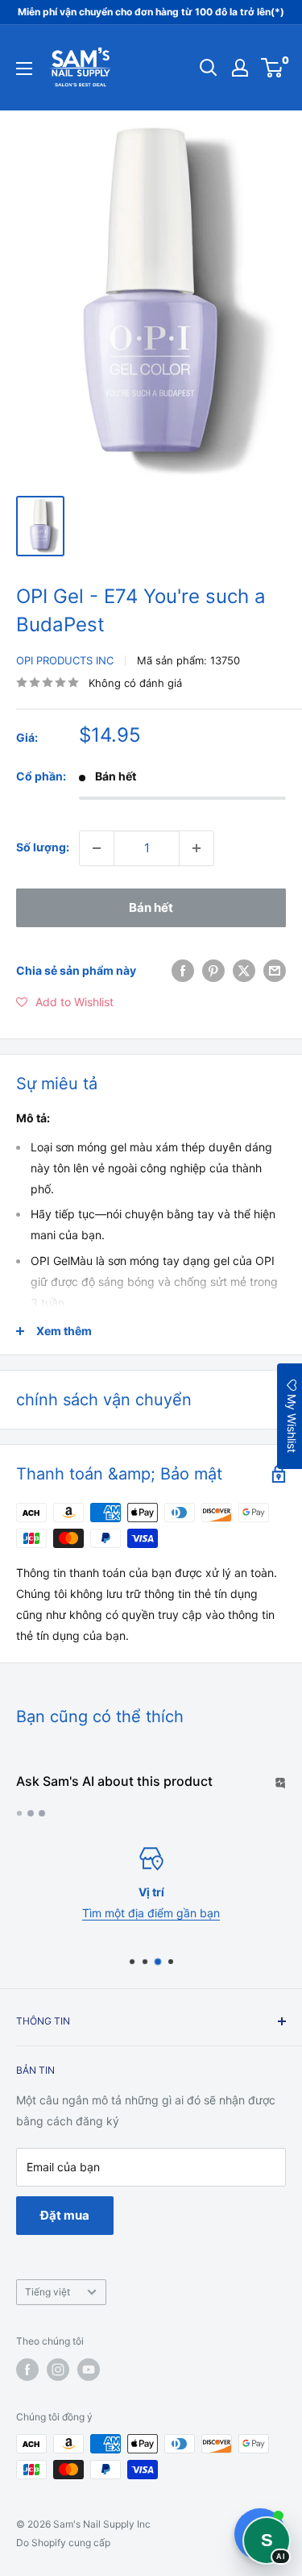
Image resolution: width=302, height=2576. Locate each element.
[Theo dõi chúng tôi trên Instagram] (58, 2370)
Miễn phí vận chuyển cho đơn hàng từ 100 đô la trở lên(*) (151, 12)
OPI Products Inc (65, 660)
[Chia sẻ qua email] (275, 971)
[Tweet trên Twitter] (244, 971)
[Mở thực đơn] (24, 69)
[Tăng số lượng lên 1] (197, 848)
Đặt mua (65, 2215)
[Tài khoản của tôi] (240, 68)
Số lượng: (43, 847)
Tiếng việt (48, 2292)
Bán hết (151, 907)
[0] (273, 68)
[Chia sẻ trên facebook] (183, 971)
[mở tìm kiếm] (209, 68)
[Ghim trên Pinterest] (213, 971)
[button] (65, 1002)
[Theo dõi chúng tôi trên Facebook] (27, 2370)
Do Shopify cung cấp (63, 2543)
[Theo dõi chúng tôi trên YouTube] (89, 2370)
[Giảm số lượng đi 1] (97, 848)
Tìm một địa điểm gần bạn (151, 1914)
